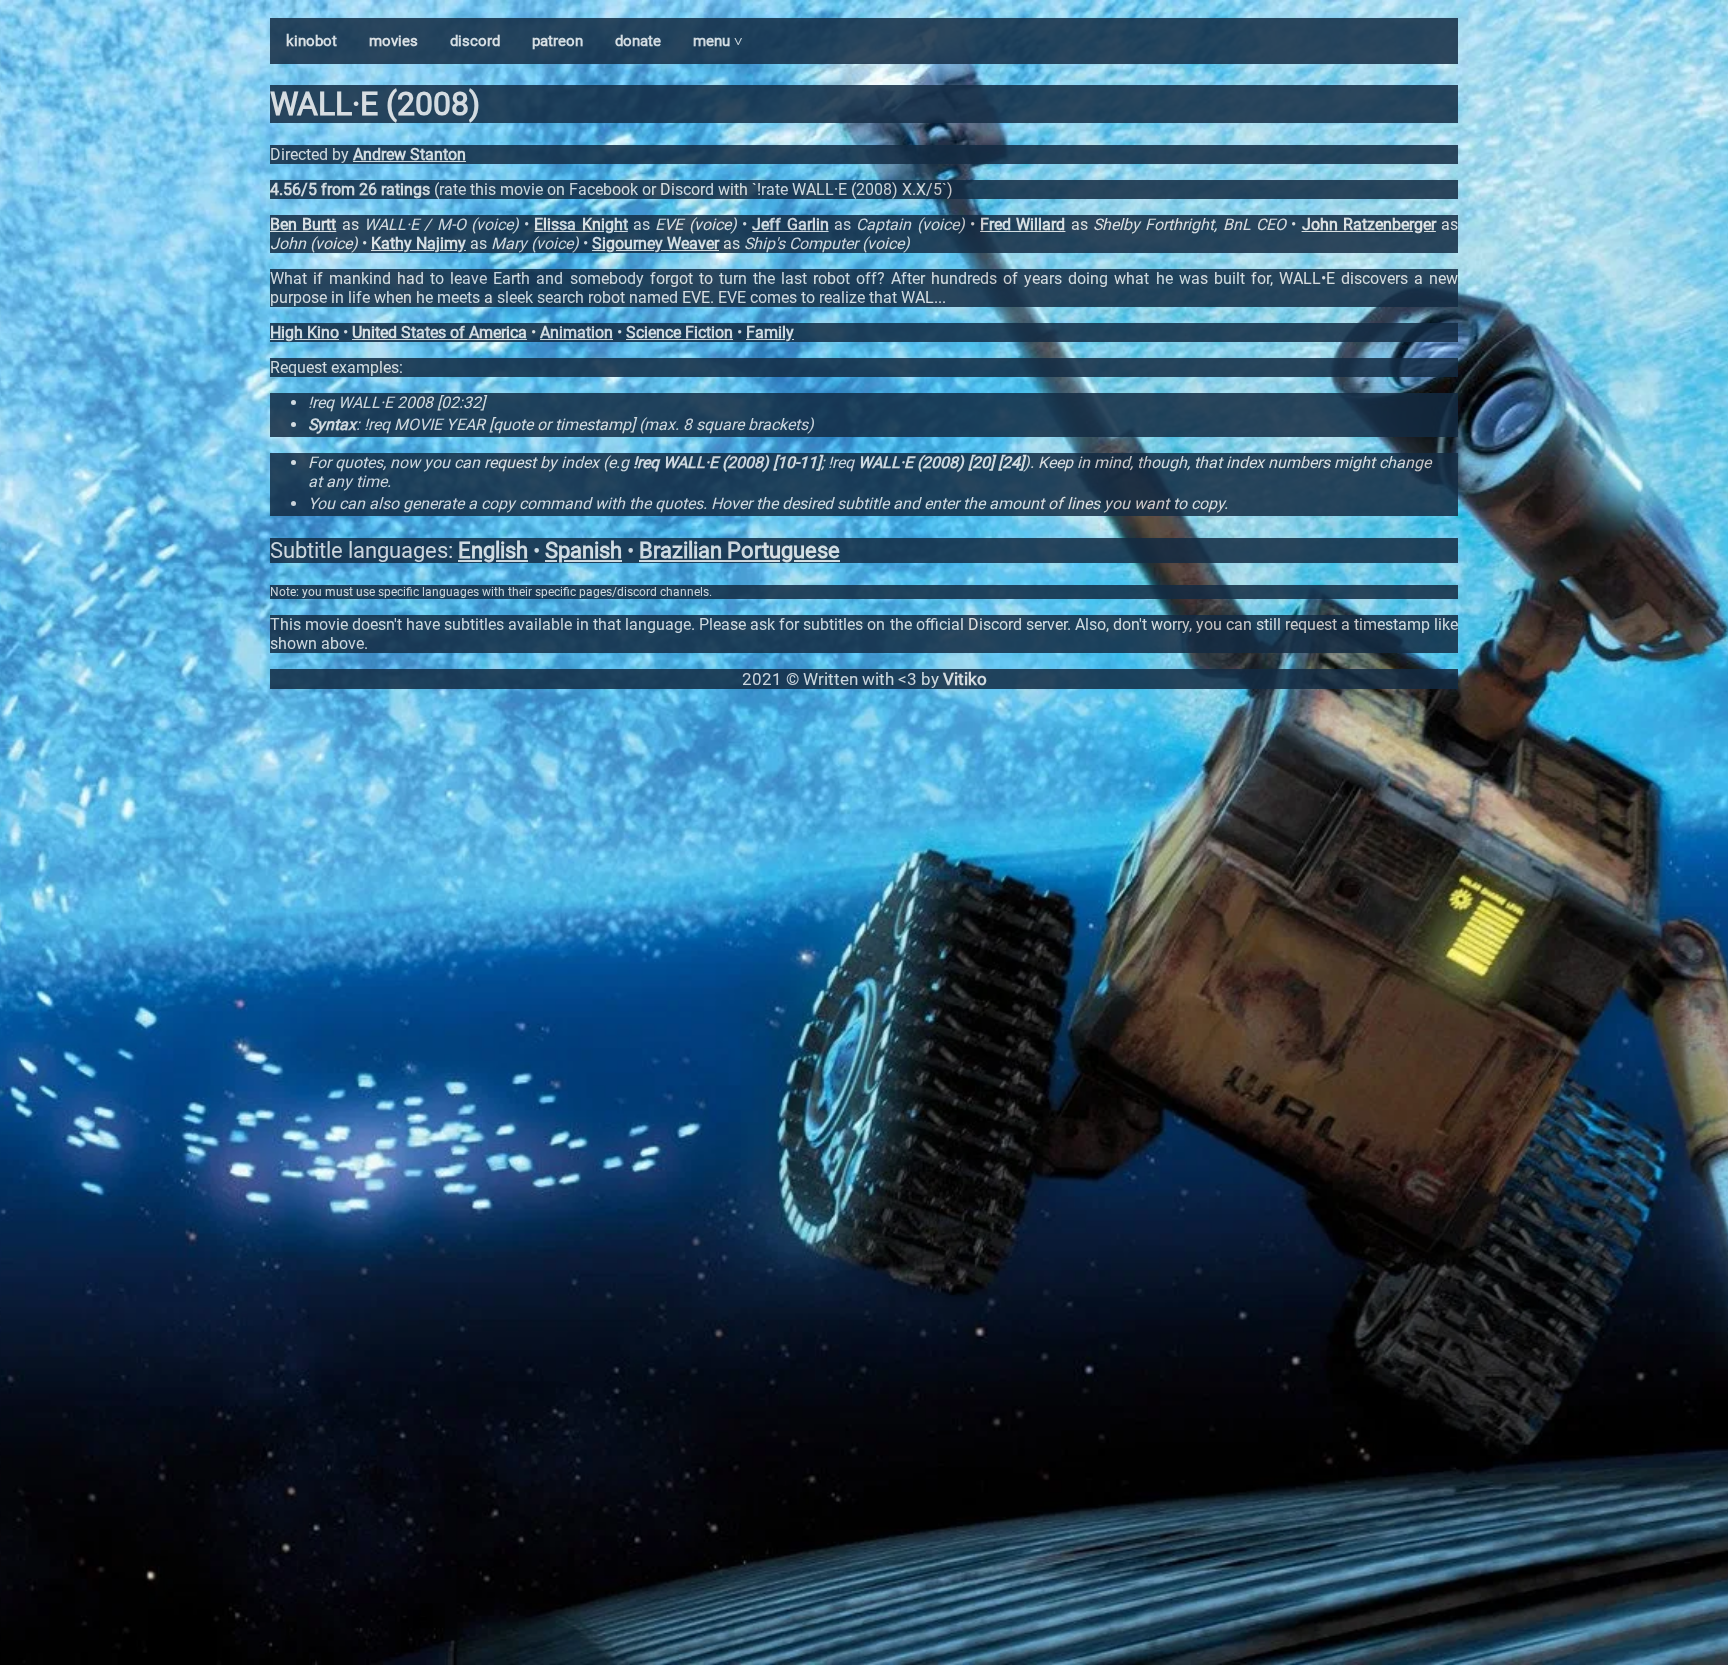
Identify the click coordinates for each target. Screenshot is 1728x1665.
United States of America (439, 332)
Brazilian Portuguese (739, 550)
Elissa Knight (580, 224)
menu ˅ (718, 41)
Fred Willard (1022, 224)
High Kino (304, 332)
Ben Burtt (303, 224)
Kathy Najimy (418, 243)
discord (475, 41)
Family (770, 332)
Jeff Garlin (790, 224)
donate (638, 41)
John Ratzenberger (1369, 224)
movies (393, 41)
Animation (576, 332)
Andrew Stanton (409, 154)
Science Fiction (679, 332)
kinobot (311, 41)
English (493, 550)
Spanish (583, 550)
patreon (557, 41)
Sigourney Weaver (655, 243)
